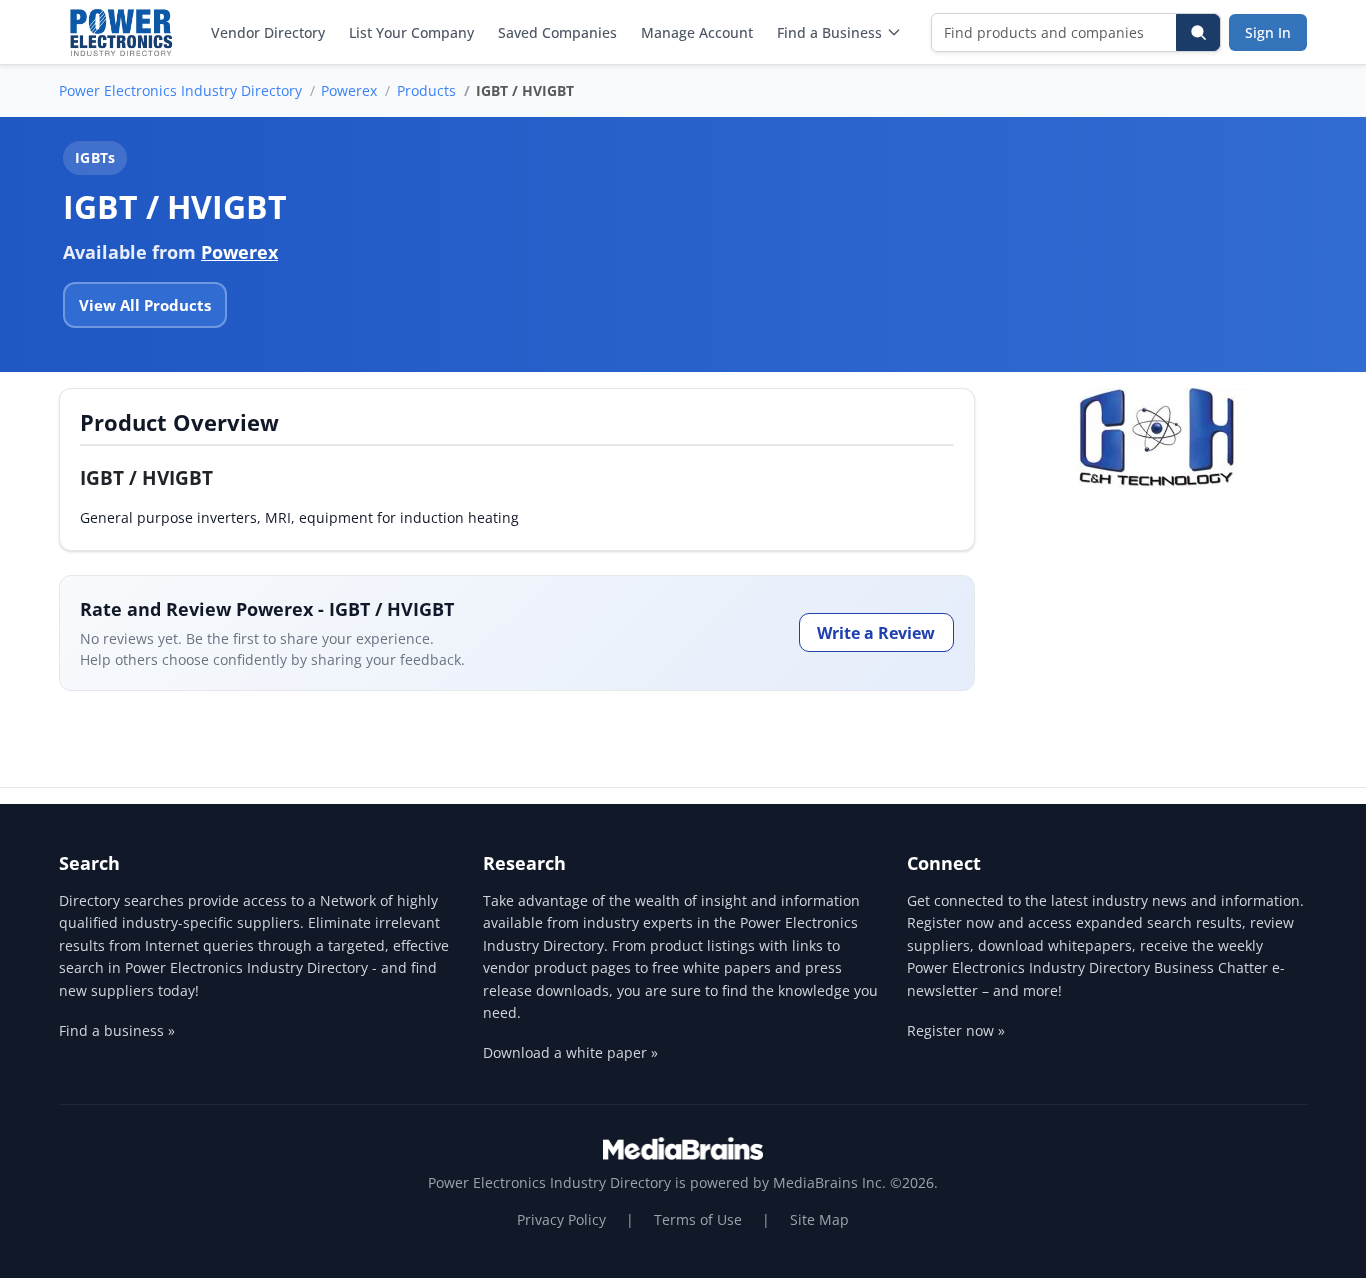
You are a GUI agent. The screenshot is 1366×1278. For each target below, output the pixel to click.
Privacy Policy (561, 1219)
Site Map (819, 1219)
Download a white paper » (570, 1052)
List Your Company (411, 32)
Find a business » (117, 1030)
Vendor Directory (268, 32)
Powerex (349, 90)
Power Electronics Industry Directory (180, 90)
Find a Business (829, 32)
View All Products (145, 305)
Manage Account (697, 32)
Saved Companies (557, 32)
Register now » (956, 1030)
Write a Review (876, 633)
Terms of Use (698, 1219)
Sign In (1268, 32)
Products (426, 90)
